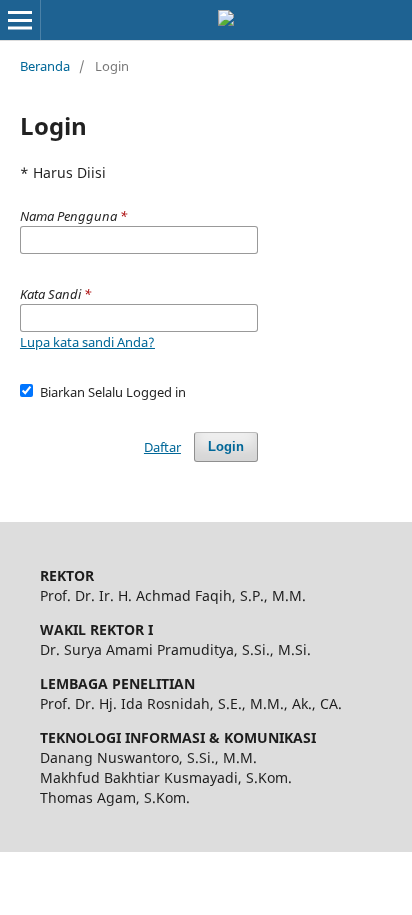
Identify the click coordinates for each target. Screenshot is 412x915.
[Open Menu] (20, 20)
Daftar (162, 447)
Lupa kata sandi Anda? (87, 342)
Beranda (45, 66)
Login (226, 446)
